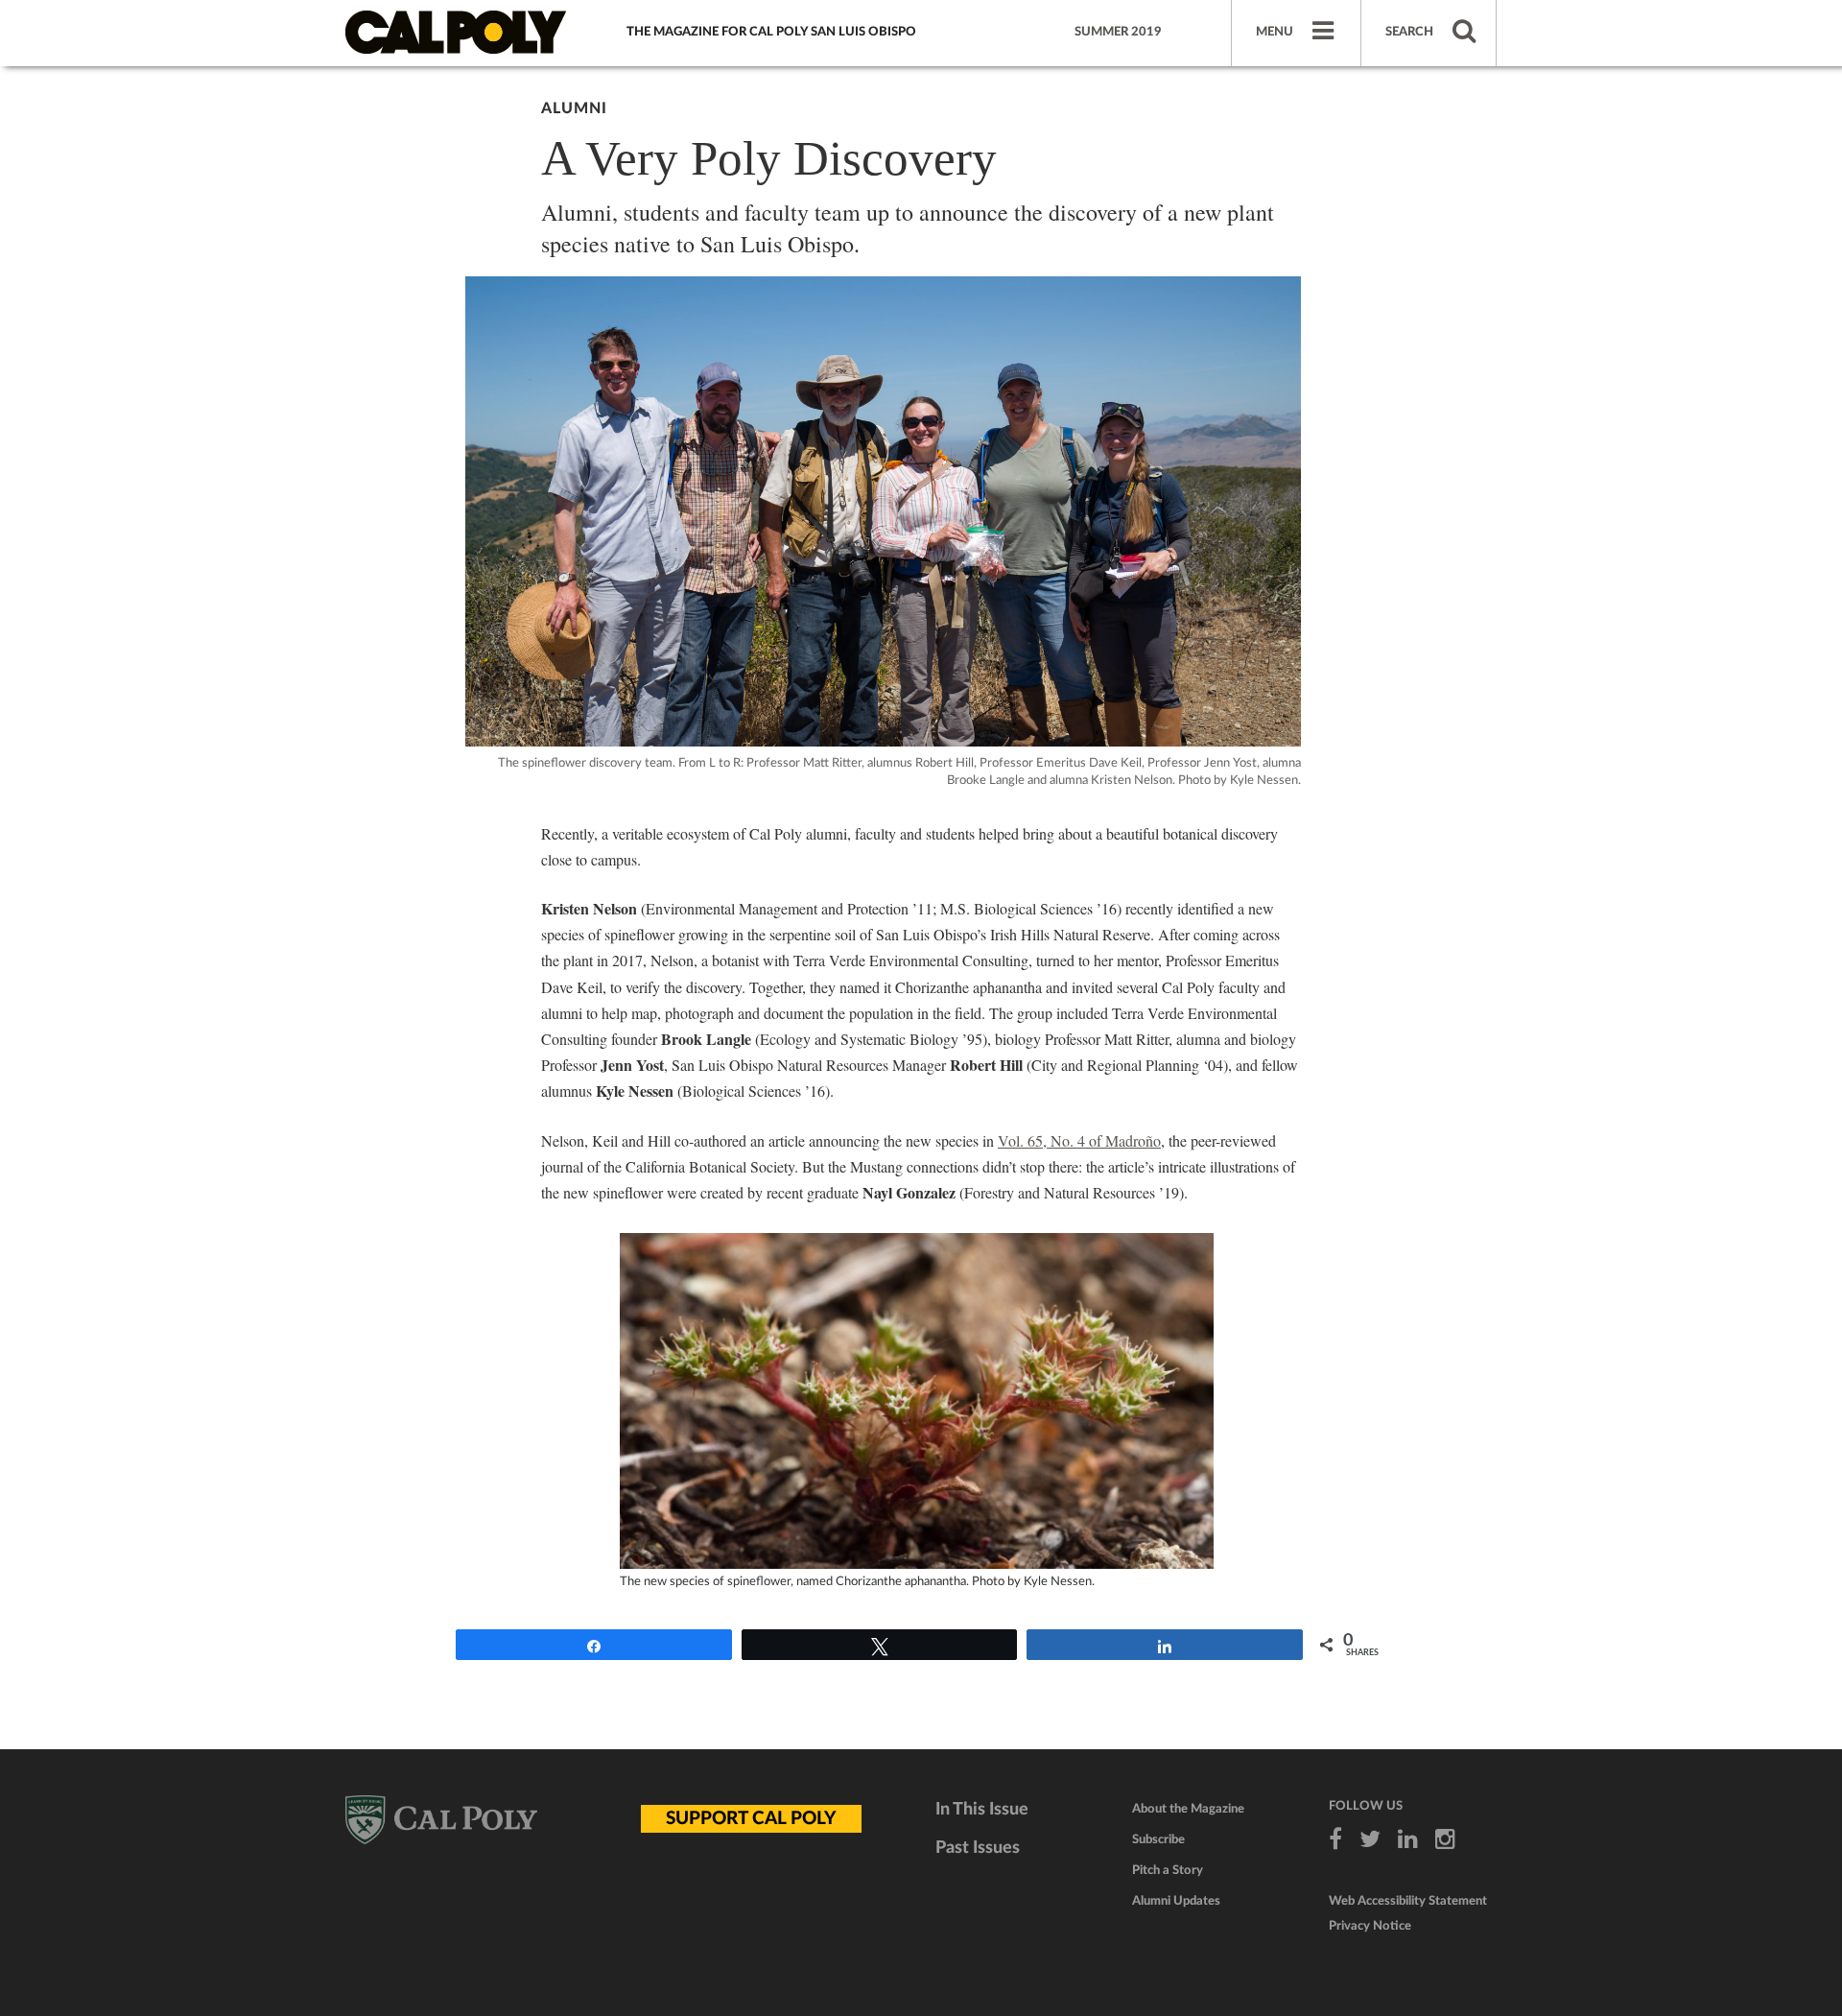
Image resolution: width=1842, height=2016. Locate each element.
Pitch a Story (1168, 1871)
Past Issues (978, 1848)
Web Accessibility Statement (1408, 1901)
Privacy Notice (1370, 1926)
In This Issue (982, 1810)
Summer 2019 (1118, 32)
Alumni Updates (1176, 1901)
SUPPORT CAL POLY (751, 1819)
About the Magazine (1188, 1809)
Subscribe (1158, 1840)
